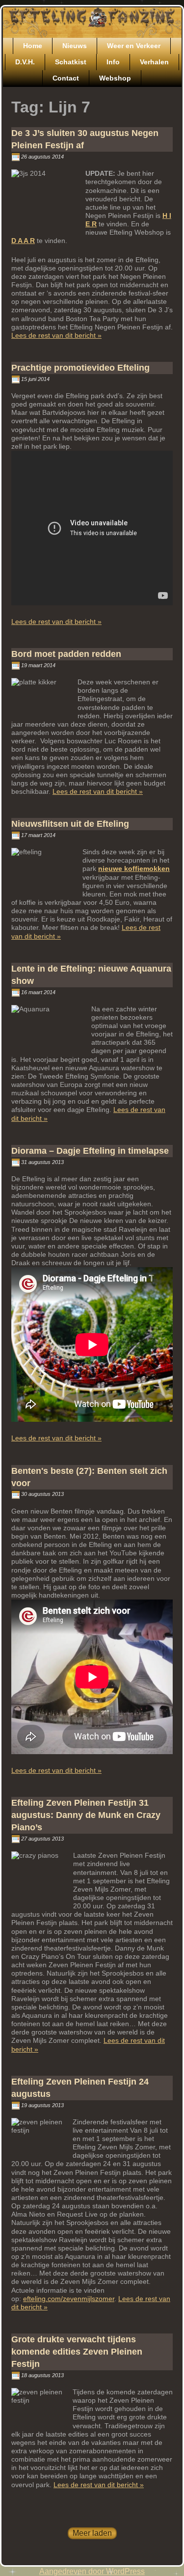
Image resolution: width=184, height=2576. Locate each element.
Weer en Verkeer (134, 46)
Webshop (115, 78)
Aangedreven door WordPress (92, 2571)
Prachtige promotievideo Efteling (80, 368)
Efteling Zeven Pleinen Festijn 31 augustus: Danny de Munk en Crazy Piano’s (86, 1815)
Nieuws (75, 46)
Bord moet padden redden (66, 654)
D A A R (23, 241)
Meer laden (92, 2533)
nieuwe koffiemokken (134, 868)
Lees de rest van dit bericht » (56, 335)
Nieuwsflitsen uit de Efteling (70, 824)
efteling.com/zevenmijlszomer (69, 2299)
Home (33, 46)
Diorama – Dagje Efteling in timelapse (90, 1151)
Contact (66, 78)
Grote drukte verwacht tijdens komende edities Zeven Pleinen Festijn (77, 2352)
